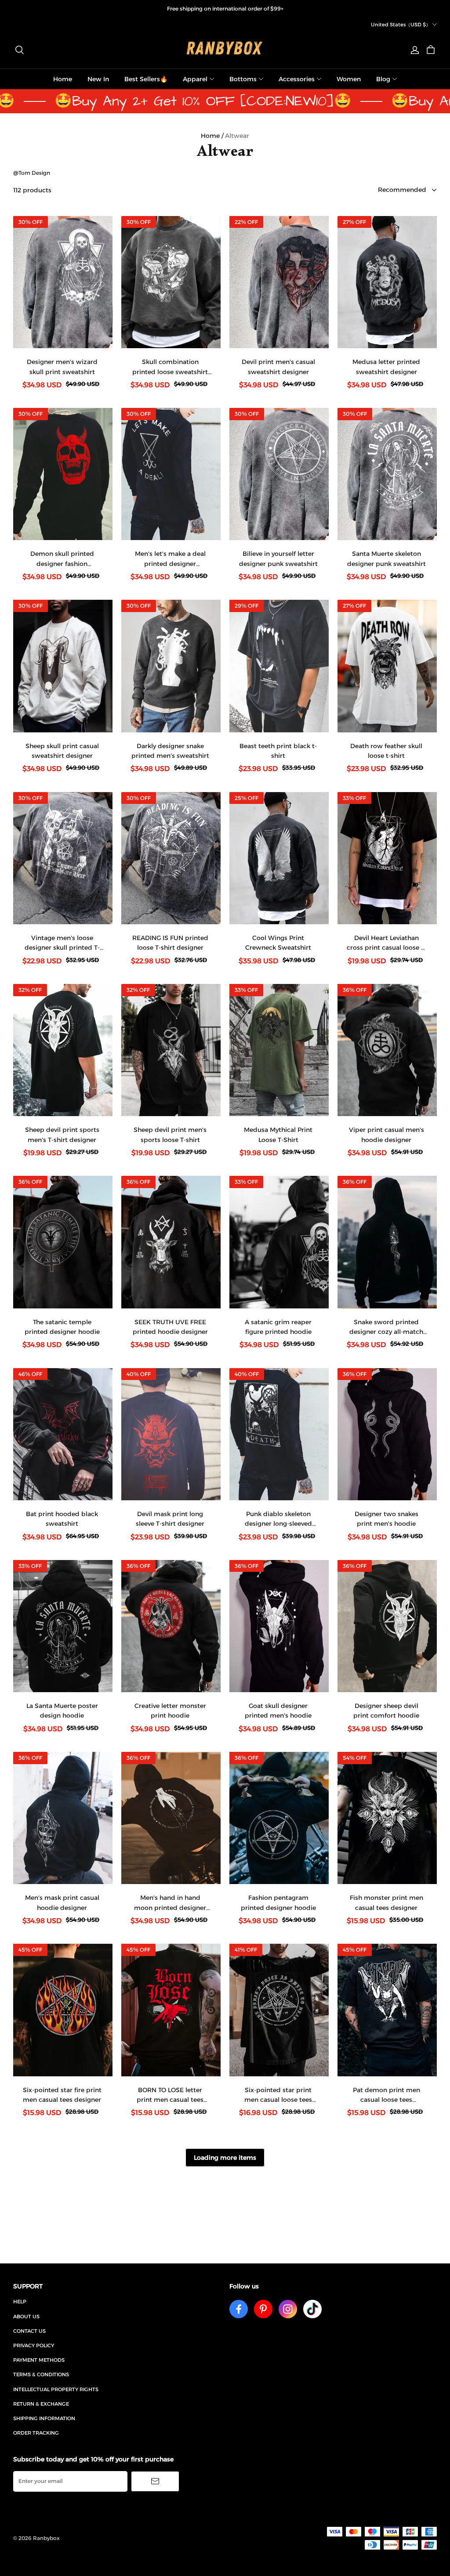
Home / (212, 136)
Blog (383, 79)
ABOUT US (26, 2317)
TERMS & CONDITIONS (41, 2374)
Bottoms (243, 79)
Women (349, 79)
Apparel (195, 79)
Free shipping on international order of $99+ (225, 9)
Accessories (297, 79)
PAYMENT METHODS (39, 2360)
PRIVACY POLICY (34, 2345)
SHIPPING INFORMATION (44, 2418)
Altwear (237, 136)
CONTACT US (29, 2331)
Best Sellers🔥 (146, 79)
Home (63, 79)
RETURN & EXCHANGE (41, 2404)
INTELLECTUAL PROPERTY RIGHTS (56, 2389)
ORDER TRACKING (36, 2433)
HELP (20, 2302)
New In (98, 79)
